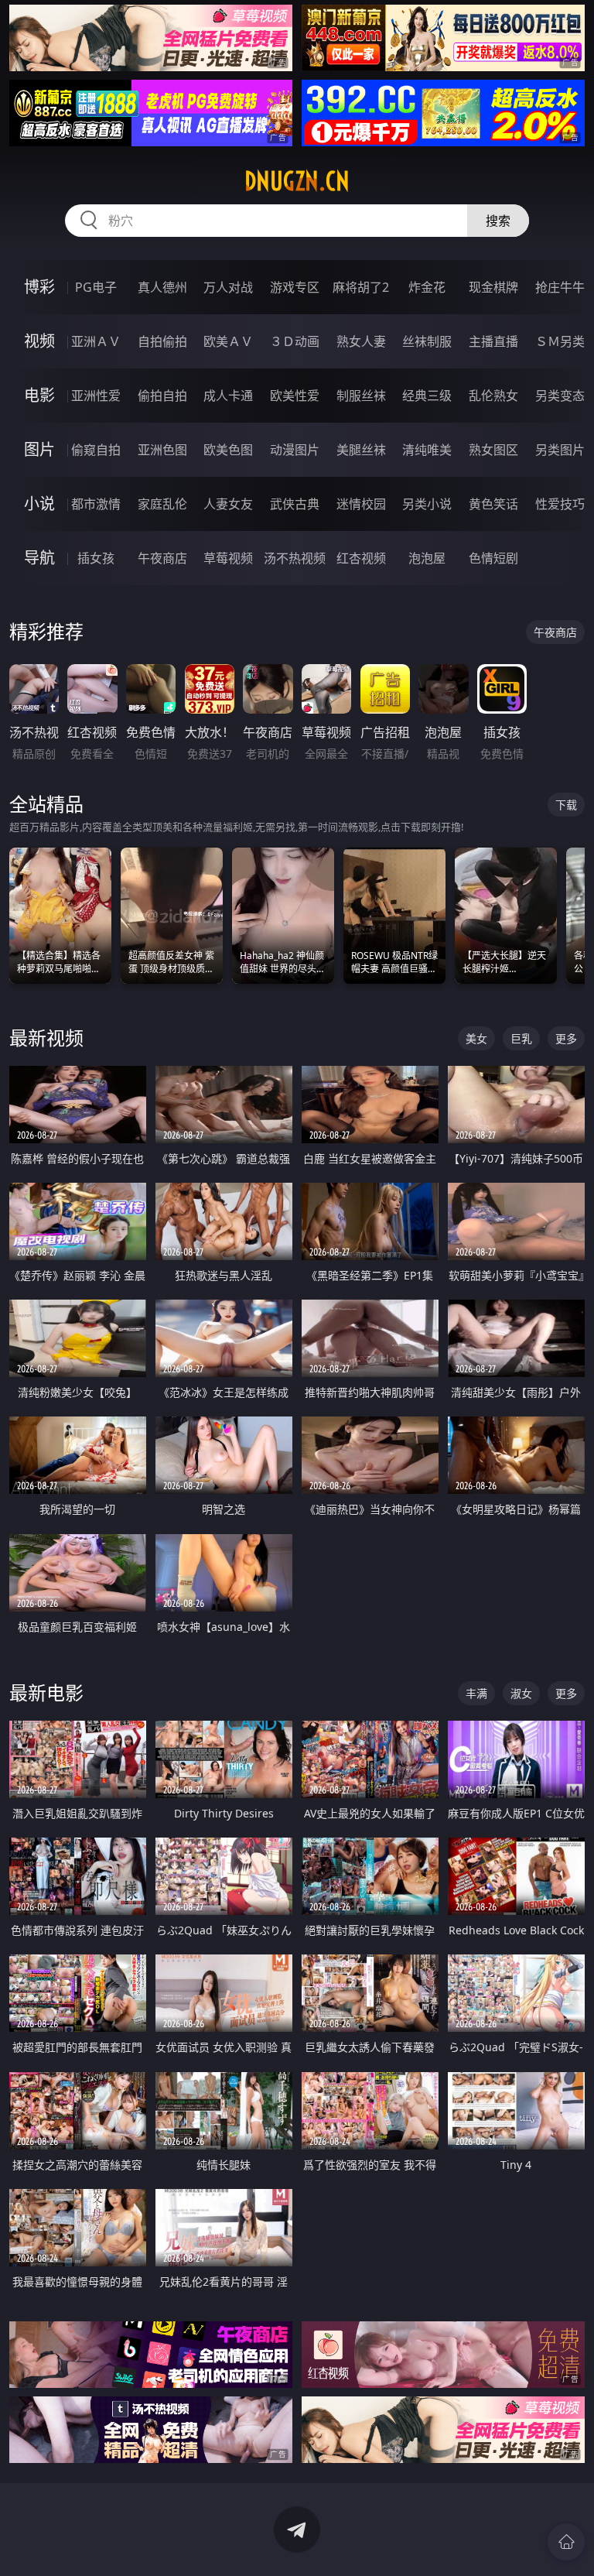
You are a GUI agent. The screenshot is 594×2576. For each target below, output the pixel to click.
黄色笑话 (493, 504)
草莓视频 (228, 558)
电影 (39, 395)
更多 (566, 1038)
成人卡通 (228, 396)
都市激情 (96, 504)
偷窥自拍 (96, 450)
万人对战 (228, 287)
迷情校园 (361, 504)
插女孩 (96, 558)
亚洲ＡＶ (96, 341)
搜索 (498, 221)
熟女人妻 (361, 341)
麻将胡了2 (361, 287)
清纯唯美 (427, 450)
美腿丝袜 (361, 450)
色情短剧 (493, 558)
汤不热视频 (295, 558)
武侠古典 (295, 504)
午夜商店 (162, 558)
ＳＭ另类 (560, 341)
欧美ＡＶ (228, 341)
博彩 (39, 287)
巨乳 (521, 1038)
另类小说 (427, 504)
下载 (566, 805)
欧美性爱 (295, 396)
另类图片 (560, 450)
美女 (476, 1038)
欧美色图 (228, 450)
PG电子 (96, 287)
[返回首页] (566, 2542)
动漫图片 (295, 450)
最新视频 (46, 1038)
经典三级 (427, 396)
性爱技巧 (560, 504)
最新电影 (46, 1692)
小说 (39, 504)
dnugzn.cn (297, 181)
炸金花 (427, 287)
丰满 (476, 1693)
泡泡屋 (427, 558)
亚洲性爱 (96, 396)
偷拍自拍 (162, 396)
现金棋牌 (493, 287)
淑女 (521, 1693)
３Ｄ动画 (295, 341)
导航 (39, 558)
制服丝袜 (361, 396)
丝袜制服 (427, 341)
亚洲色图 (162, 450)
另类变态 (560, 396)
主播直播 (493, 341)
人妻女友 (228, 504)
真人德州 (162, 287)
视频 (39, 341)
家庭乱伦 (162, 504)
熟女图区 (493, 450)
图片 (39, 449)
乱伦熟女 (493, 396)
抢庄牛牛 (560, 287)
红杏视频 (361, 558)
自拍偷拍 (162, 341)
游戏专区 (295, 287)
